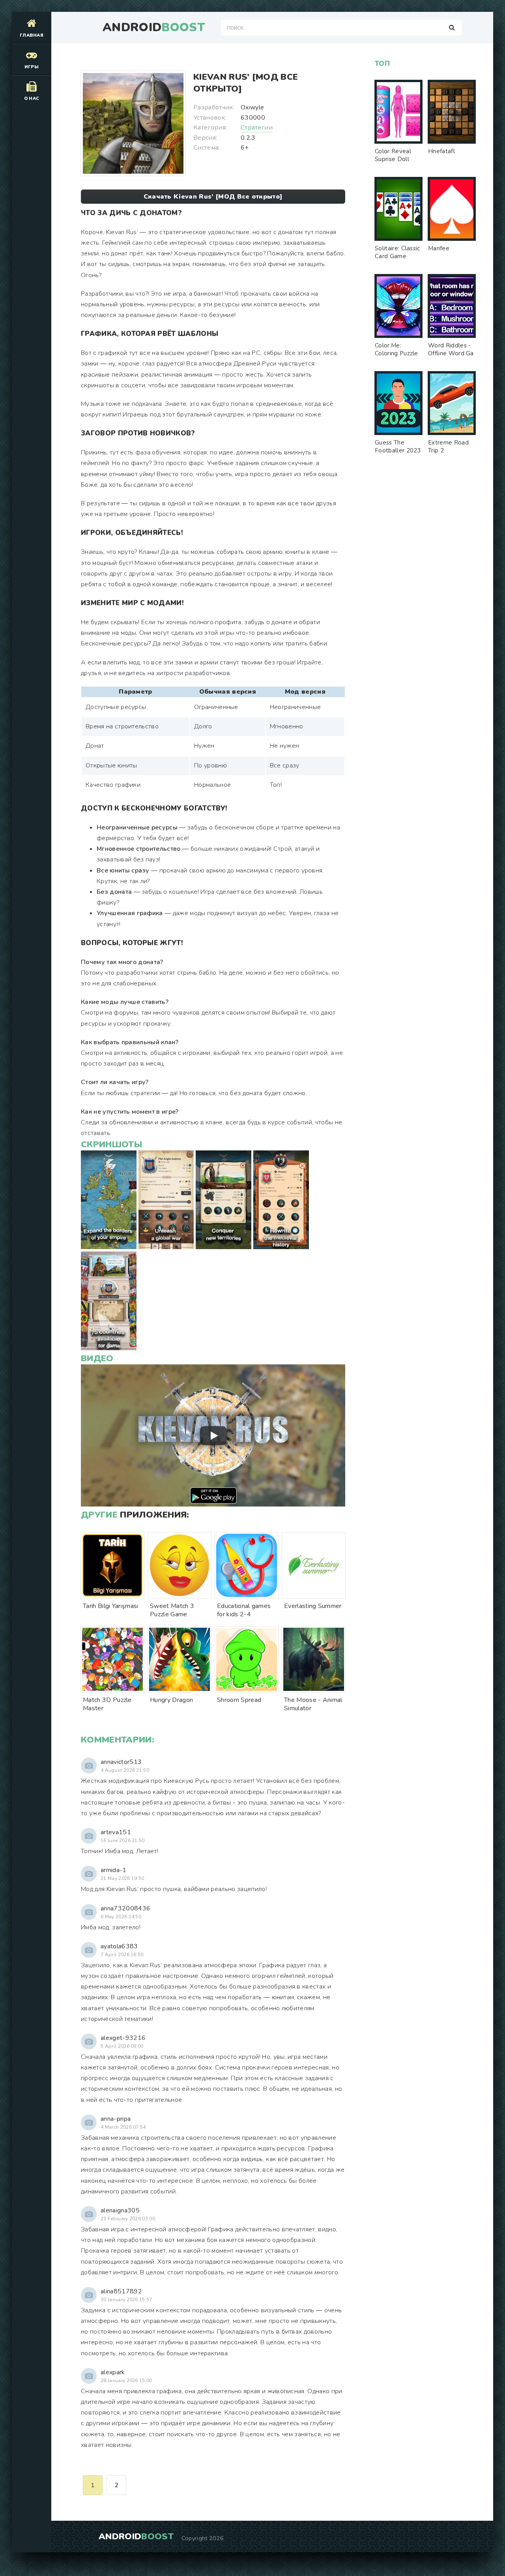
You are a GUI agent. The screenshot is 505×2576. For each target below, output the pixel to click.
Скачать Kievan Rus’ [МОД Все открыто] (213, 197)
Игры (32, 67)
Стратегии (257, 128)
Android (154, 28)
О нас (32, 98)
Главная (32, 35)
